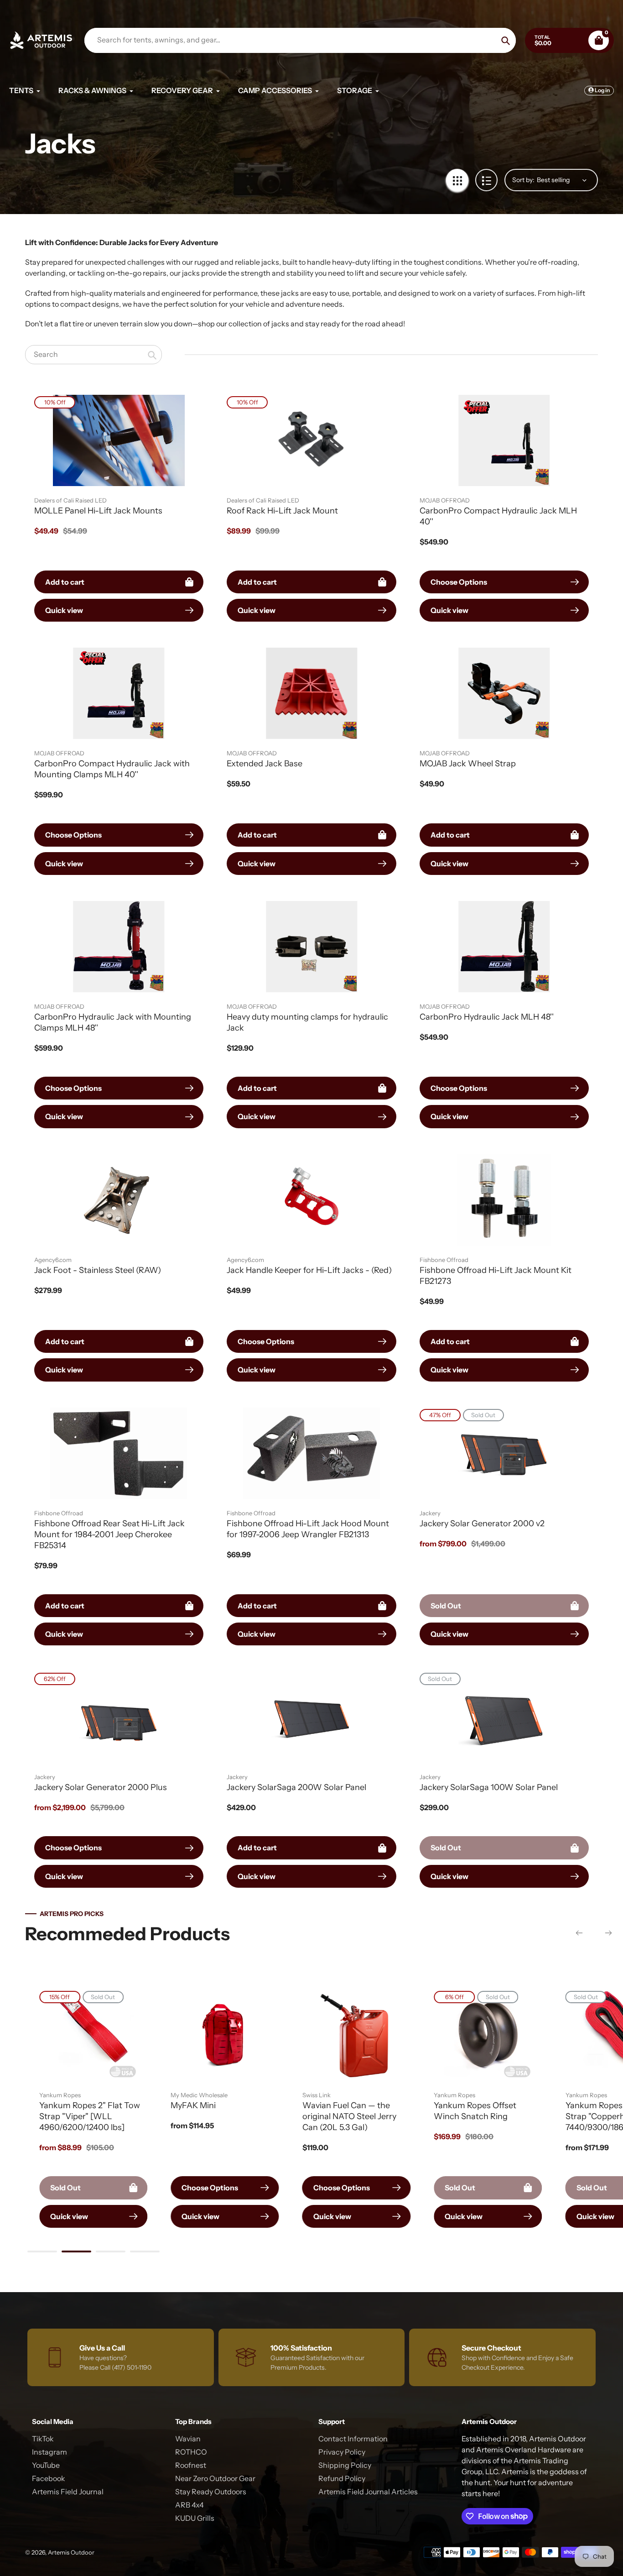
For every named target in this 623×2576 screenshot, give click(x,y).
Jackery (430, 1513)
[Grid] (457, 180)
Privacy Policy (342, 2452)
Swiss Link (317, 2095)
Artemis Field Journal (68, 2492)
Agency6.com (53, 1260)
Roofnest (191, 2465)
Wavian (188, 2439)
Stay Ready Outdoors (211, 2492)
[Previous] (579, 1933)
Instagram (49, 2452)
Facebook (49, 2478)
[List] (486, 180)
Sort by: (523, 180)
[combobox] (93, 354)
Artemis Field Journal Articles (368, 2492)
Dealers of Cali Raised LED (70, 500)
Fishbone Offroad (444, 1260)
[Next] (608, 1933)
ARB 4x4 (189, 2505)
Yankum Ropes (60, 2095)
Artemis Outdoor (71, 2552)
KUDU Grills (195, 2518)
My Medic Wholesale (199, 2095)
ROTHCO (191, 2452)
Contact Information (353, 2439)
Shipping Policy (345, 2465)
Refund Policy (342, 2478)
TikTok (43, 2439)
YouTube (46, 2465)
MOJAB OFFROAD (445, 500)
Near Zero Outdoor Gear (215, 2478)
